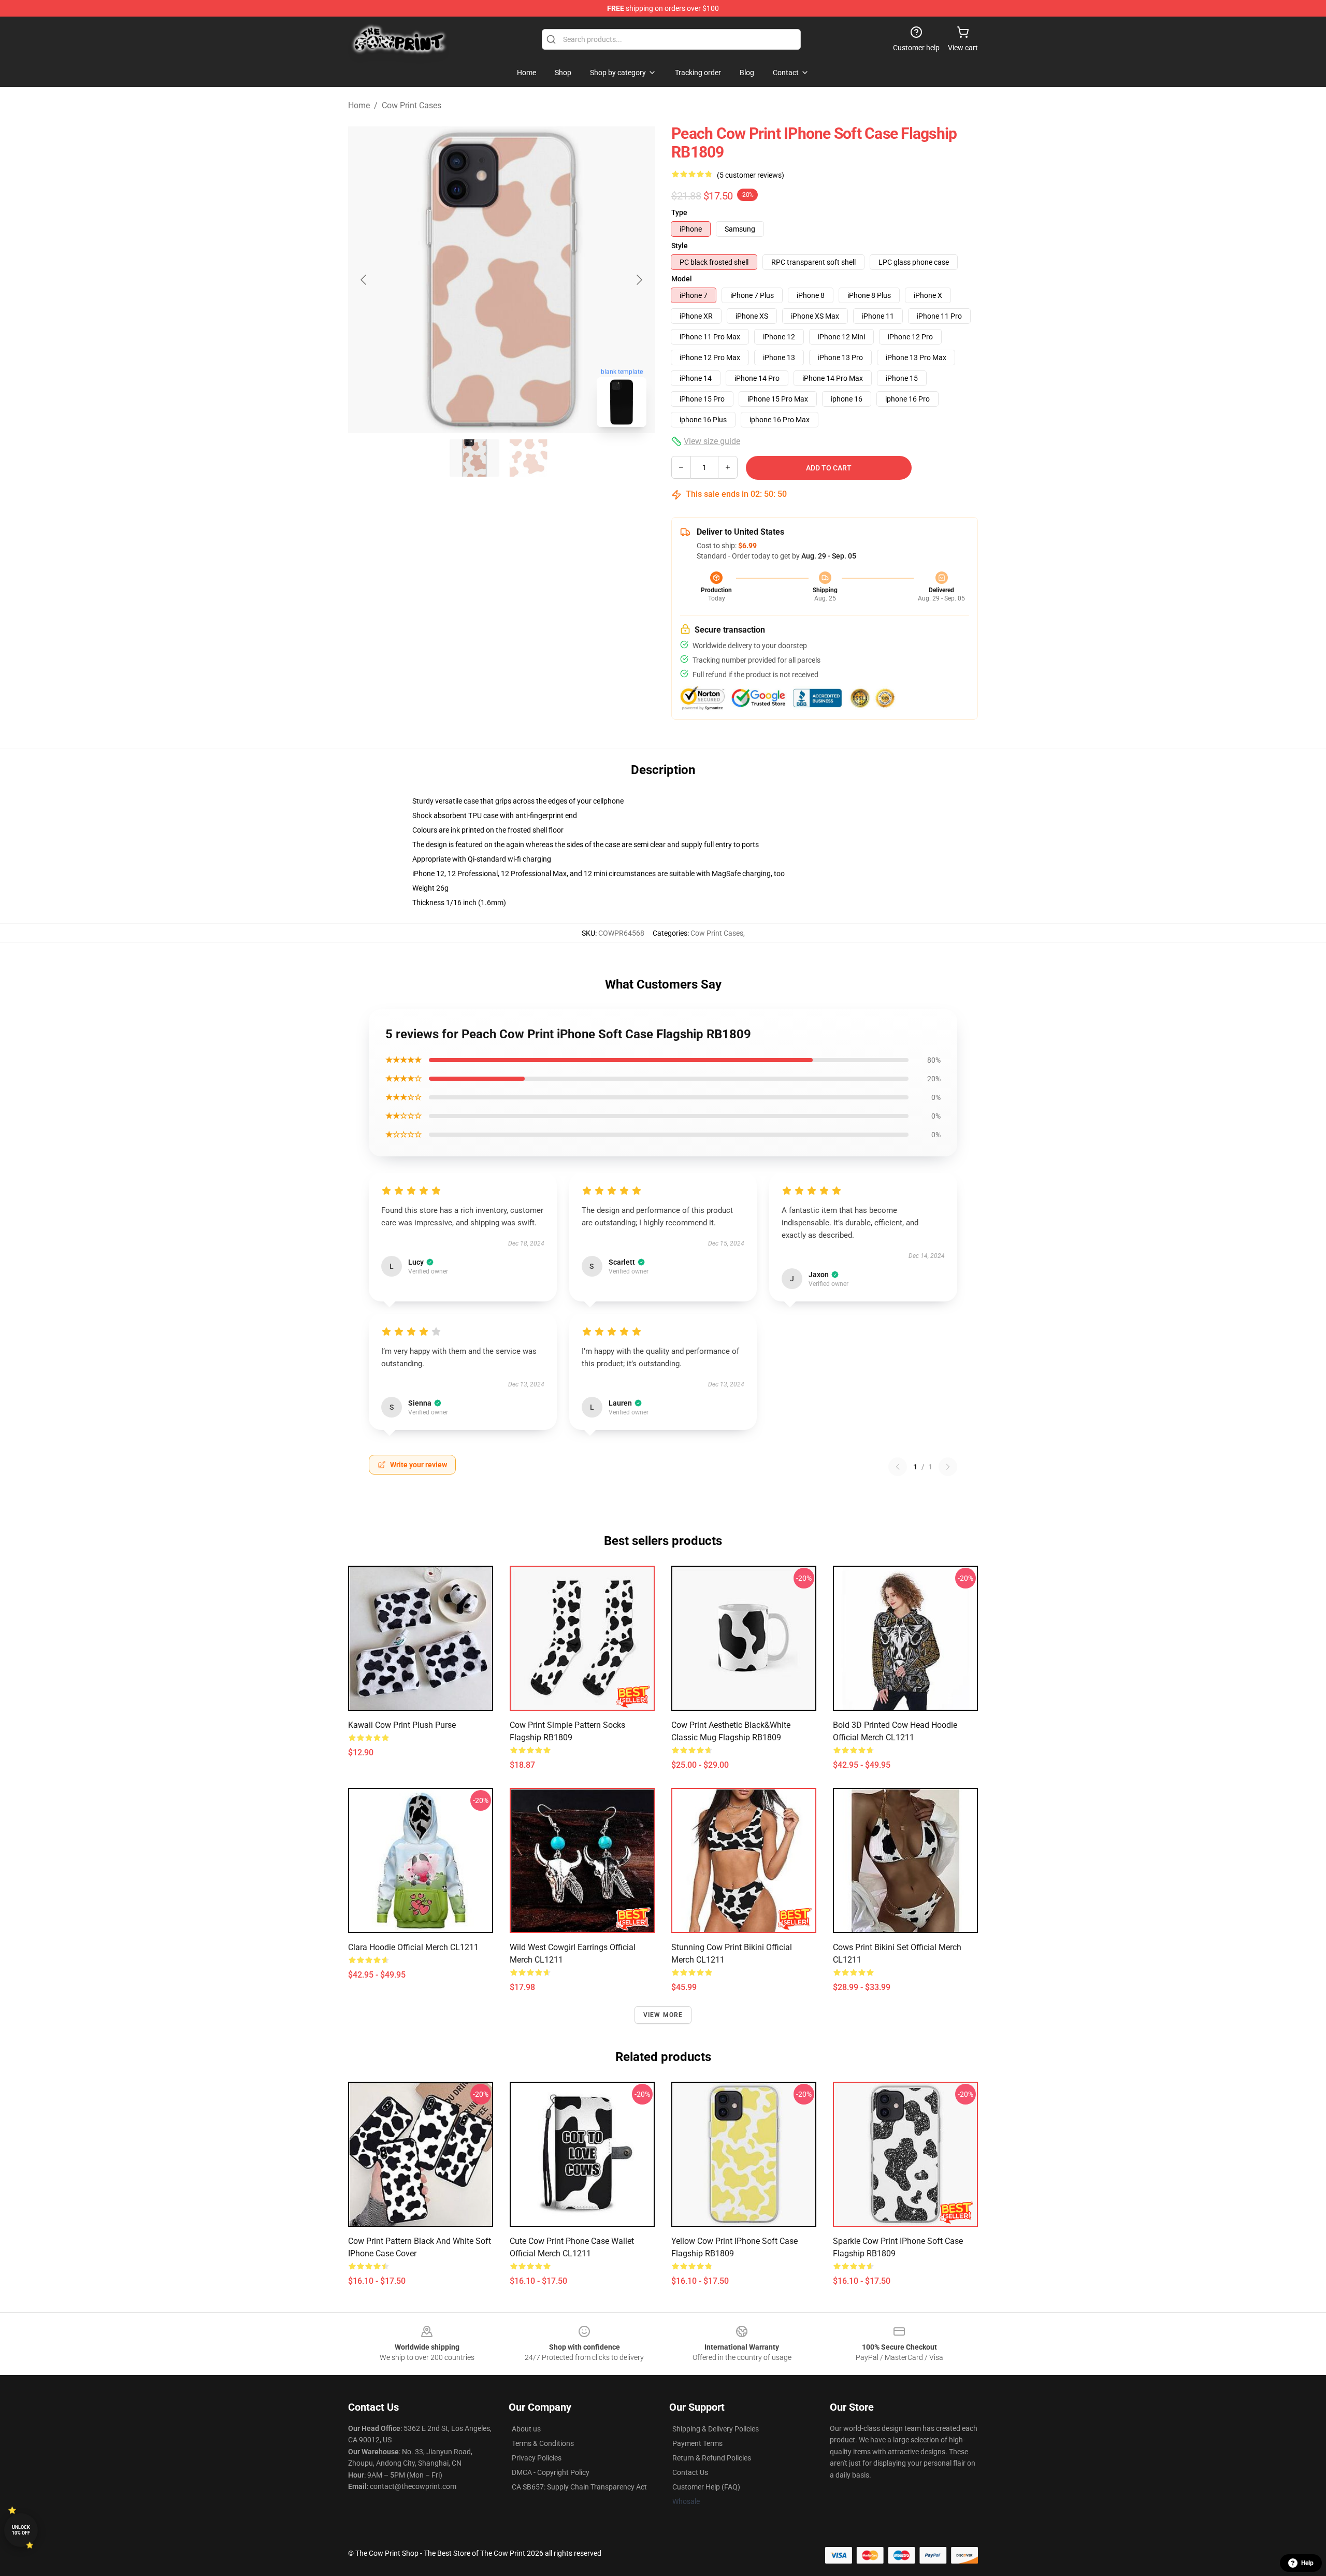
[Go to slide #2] (528, 458)
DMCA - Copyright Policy (551, 2472)
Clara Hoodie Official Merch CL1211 (413, 1947)
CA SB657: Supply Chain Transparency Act (579, 2487)
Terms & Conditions (543, 2443)
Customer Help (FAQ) (706, 2487)
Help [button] (1307, 2563)
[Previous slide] (364, 280)
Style (680, 246)
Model (682, 279)
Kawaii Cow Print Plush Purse (402, 1725)
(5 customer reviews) (751, 175)
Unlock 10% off (21, 2530)
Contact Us (690, 2472)
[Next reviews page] (948, 1467)
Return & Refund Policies (712, 2458)
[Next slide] (639, 280)
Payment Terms (697, 2443)
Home (359, 105)
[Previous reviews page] (898, 1467)
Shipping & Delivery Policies (716, 2429)
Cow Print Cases (412, 105)
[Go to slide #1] (474, 458)
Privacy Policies (537, 2458)
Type (679, 212)
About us (526, 2429)
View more (663, 2015)
